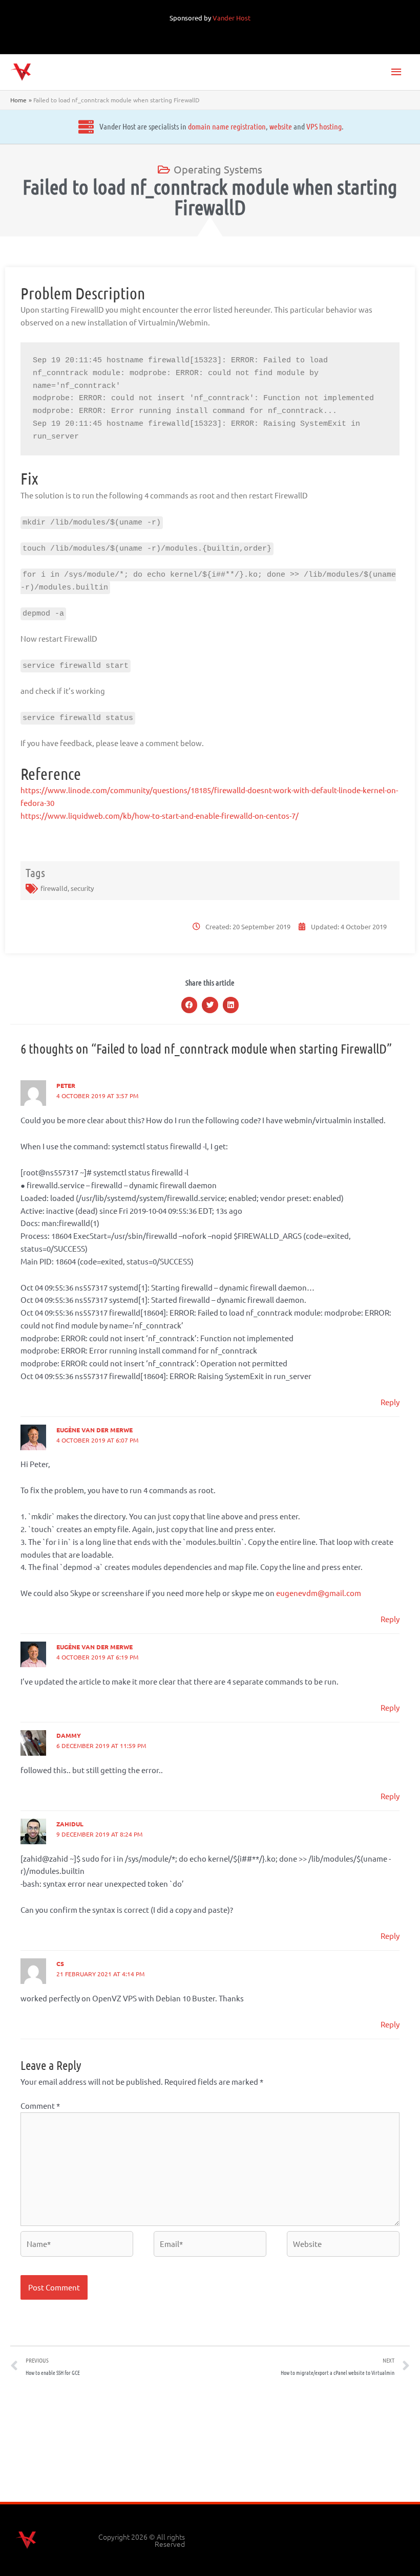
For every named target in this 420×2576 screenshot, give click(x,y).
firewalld (54, 888)
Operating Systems (218, 169)
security (82, 888)
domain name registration (227, 126)
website (281, 126)
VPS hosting (324, 126)
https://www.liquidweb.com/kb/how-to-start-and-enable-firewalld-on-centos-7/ (160, 815)
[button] (190, 1005)
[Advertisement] (210, 2443)
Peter (66, 1085)
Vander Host (232, 18)
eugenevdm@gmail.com (319, 1593)
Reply (390, 1402)
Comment (40, 2105)
